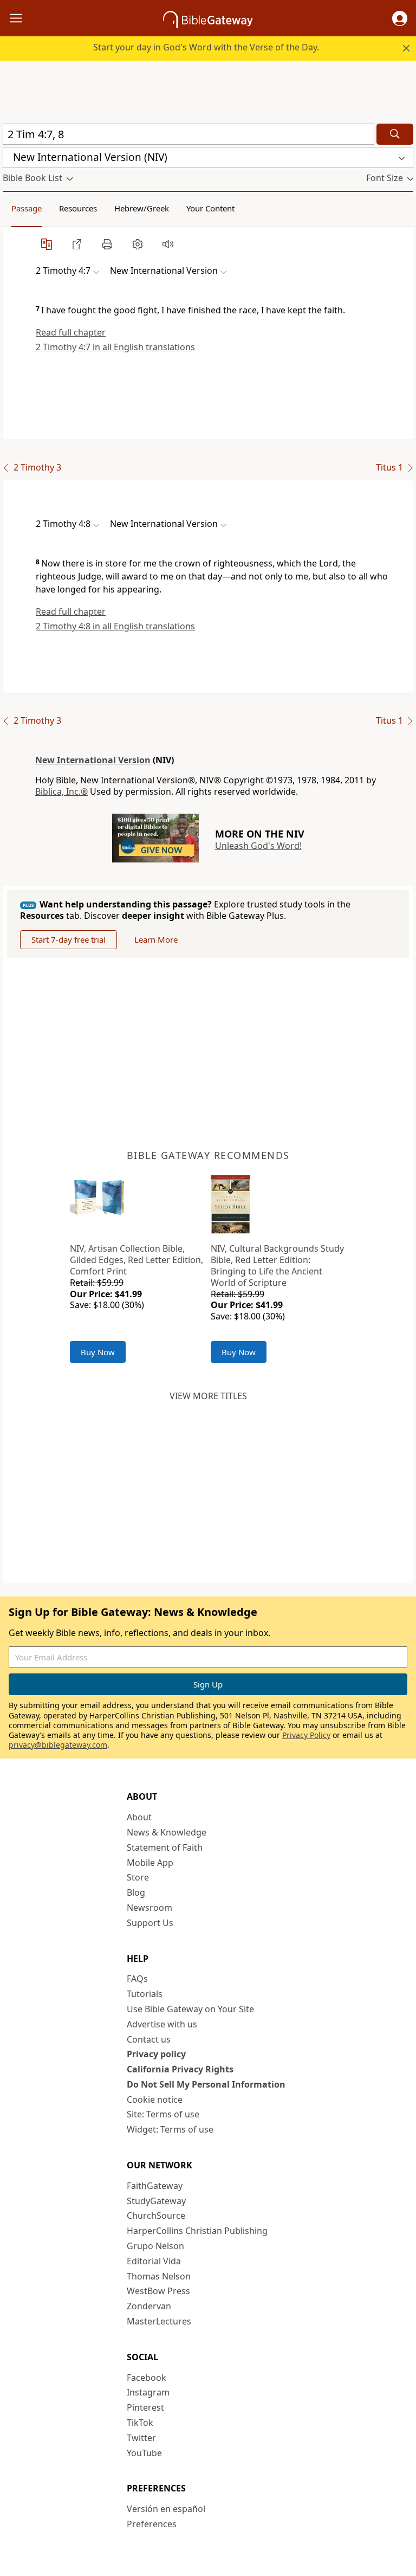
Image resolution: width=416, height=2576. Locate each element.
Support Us (150, 1923)
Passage (27, 208)
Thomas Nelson (159, 2276)
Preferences (152, 2524)
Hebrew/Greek (142, 208)
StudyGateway (156, 2201)
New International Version (93, 760)
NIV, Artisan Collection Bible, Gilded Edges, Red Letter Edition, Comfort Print (136, 1260)
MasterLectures (159, 2321)
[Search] (395, 134)
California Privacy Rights (180, 2069)
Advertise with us (162, 2024)
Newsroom (149, 1908)
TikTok (140, 2423)
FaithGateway (155, 2186)
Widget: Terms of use (170, 2129)
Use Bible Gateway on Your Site (190, 2009)
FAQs (137, 1979)
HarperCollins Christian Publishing (197, 2231)
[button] (400, 18)
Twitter (141, 2438)
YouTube (144, 2453)
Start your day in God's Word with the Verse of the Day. (206, 47)
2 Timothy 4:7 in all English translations (115, 347)
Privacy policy (156, 2054)
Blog (136, 1892)
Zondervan (149, 2306)
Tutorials (145, 1994)
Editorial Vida (154, 2261)
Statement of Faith (165, 1847)
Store (138, 1877)
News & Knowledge (167, 1832)
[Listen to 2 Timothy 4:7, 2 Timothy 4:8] (168, 244)
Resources (78, 208)
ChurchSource (156, 2216)
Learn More (156, 939)
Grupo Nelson (155, 2246)
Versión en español (166, 2509)
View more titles (208, 1396)
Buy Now (98, 1352)
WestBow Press (158, 2291)
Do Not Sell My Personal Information (206, 2084)
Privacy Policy (306, 1735)
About (139, 1817)
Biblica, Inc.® (61, 791)
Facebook (147, 2378)
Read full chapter (71, 332)
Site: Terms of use (163, 2114)
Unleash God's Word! (258, 846)
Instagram (148, 2392)
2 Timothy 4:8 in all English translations (115, 626)
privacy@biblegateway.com (58, 1745)
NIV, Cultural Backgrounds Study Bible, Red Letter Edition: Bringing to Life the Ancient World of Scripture (277, 1265)
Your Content (210, 208)
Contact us (149, 2039)
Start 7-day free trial (69, 939)
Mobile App (150, 1863)
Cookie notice (155, 2100)
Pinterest (145, 2407)
